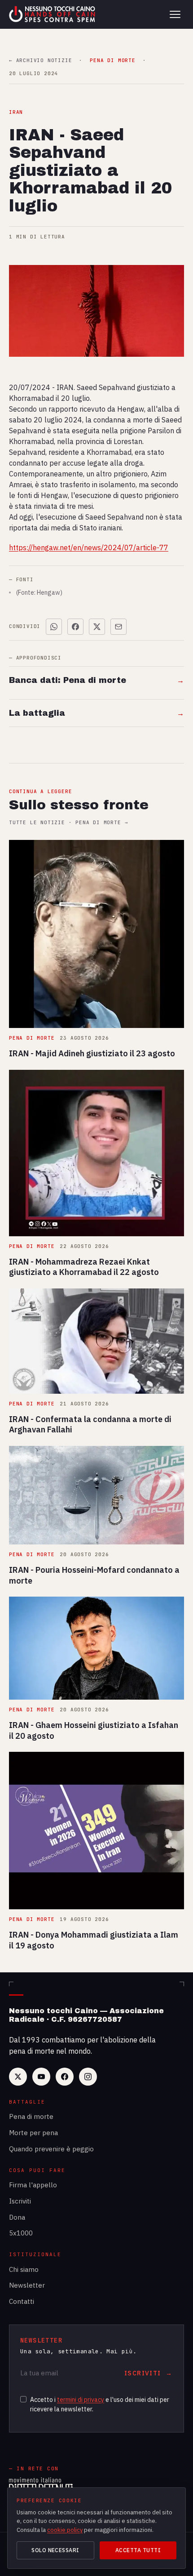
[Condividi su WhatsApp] (54, 627)
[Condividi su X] (97, 627)
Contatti (22, 2301)
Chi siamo (24, 2269)
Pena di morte (31, 2116)
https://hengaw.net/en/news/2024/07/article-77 (89, 548)
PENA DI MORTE (112, 61)
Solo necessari (55, 2550)
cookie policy (65, 2530)
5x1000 (21, 2233)
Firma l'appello (33, 2185)
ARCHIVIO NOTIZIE (40, 61)
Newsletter (27, 2285)
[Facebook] (65, 2077)
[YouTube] (41, 2077)
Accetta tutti (138, 2550)
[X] (18, 2077)
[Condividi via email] (118, 627)
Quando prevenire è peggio (51, 2149)
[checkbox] (23, 2399)
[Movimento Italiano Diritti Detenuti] (41, 2486)
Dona (17, 2217)
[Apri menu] (175, 14)
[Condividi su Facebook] (75, 627)
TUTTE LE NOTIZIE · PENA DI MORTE (68, 823)
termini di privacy (81, 2400)
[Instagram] (88, 2077)
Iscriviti (20, 2201)
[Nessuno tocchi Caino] (53, 14)
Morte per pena (33, 2133)
